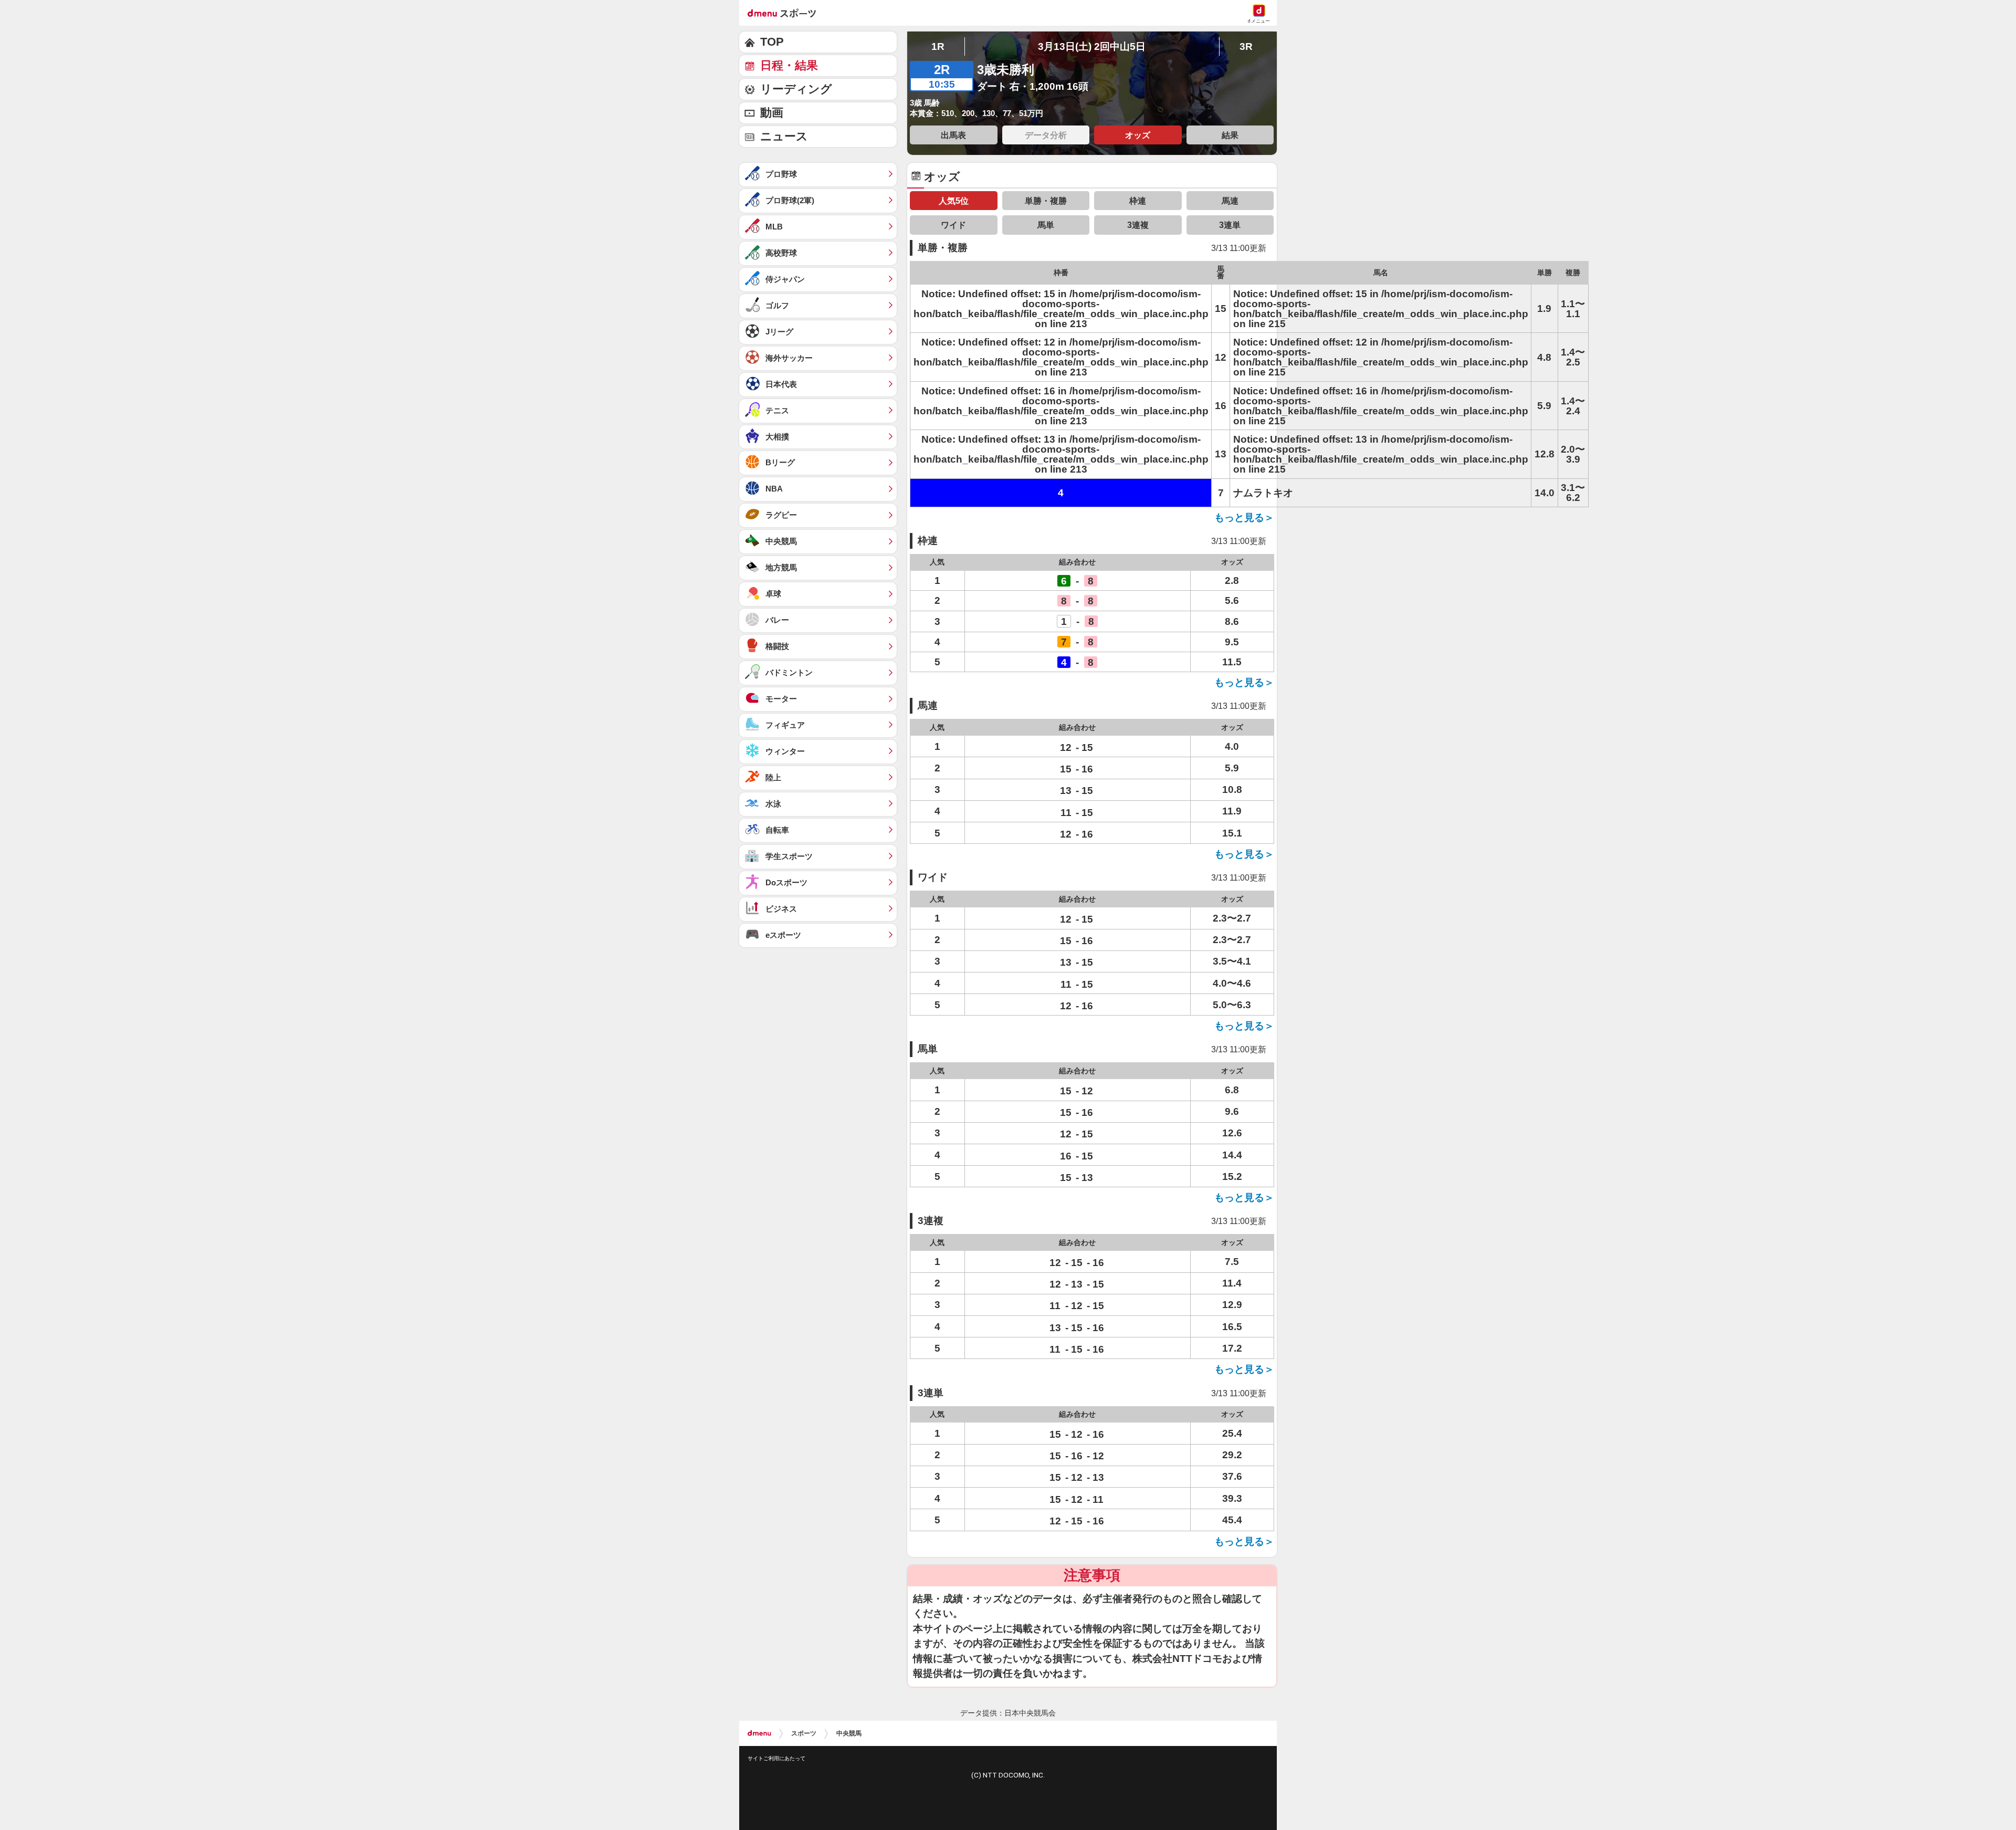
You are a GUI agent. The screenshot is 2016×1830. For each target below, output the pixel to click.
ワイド (953, 225)
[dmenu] (759, 1733)
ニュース (784, 136)
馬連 (1230, 201)
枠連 (1138, 201)
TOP (772, 42)
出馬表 (953, 135)
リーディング (796, 89)
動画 (772, 113)
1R (938, 46)
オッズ (1138, 135)
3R (1246, 46)
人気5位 (954, 201)
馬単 (1046, 225)
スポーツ (804, 1733)
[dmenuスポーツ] (786, 13)
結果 (1230, 135)
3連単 (1230, 225)
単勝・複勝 (1046, 201)
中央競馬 (849, 1733)
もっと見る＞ (1244, 517)
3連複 (1138, 225)
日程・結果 (789, 65)
